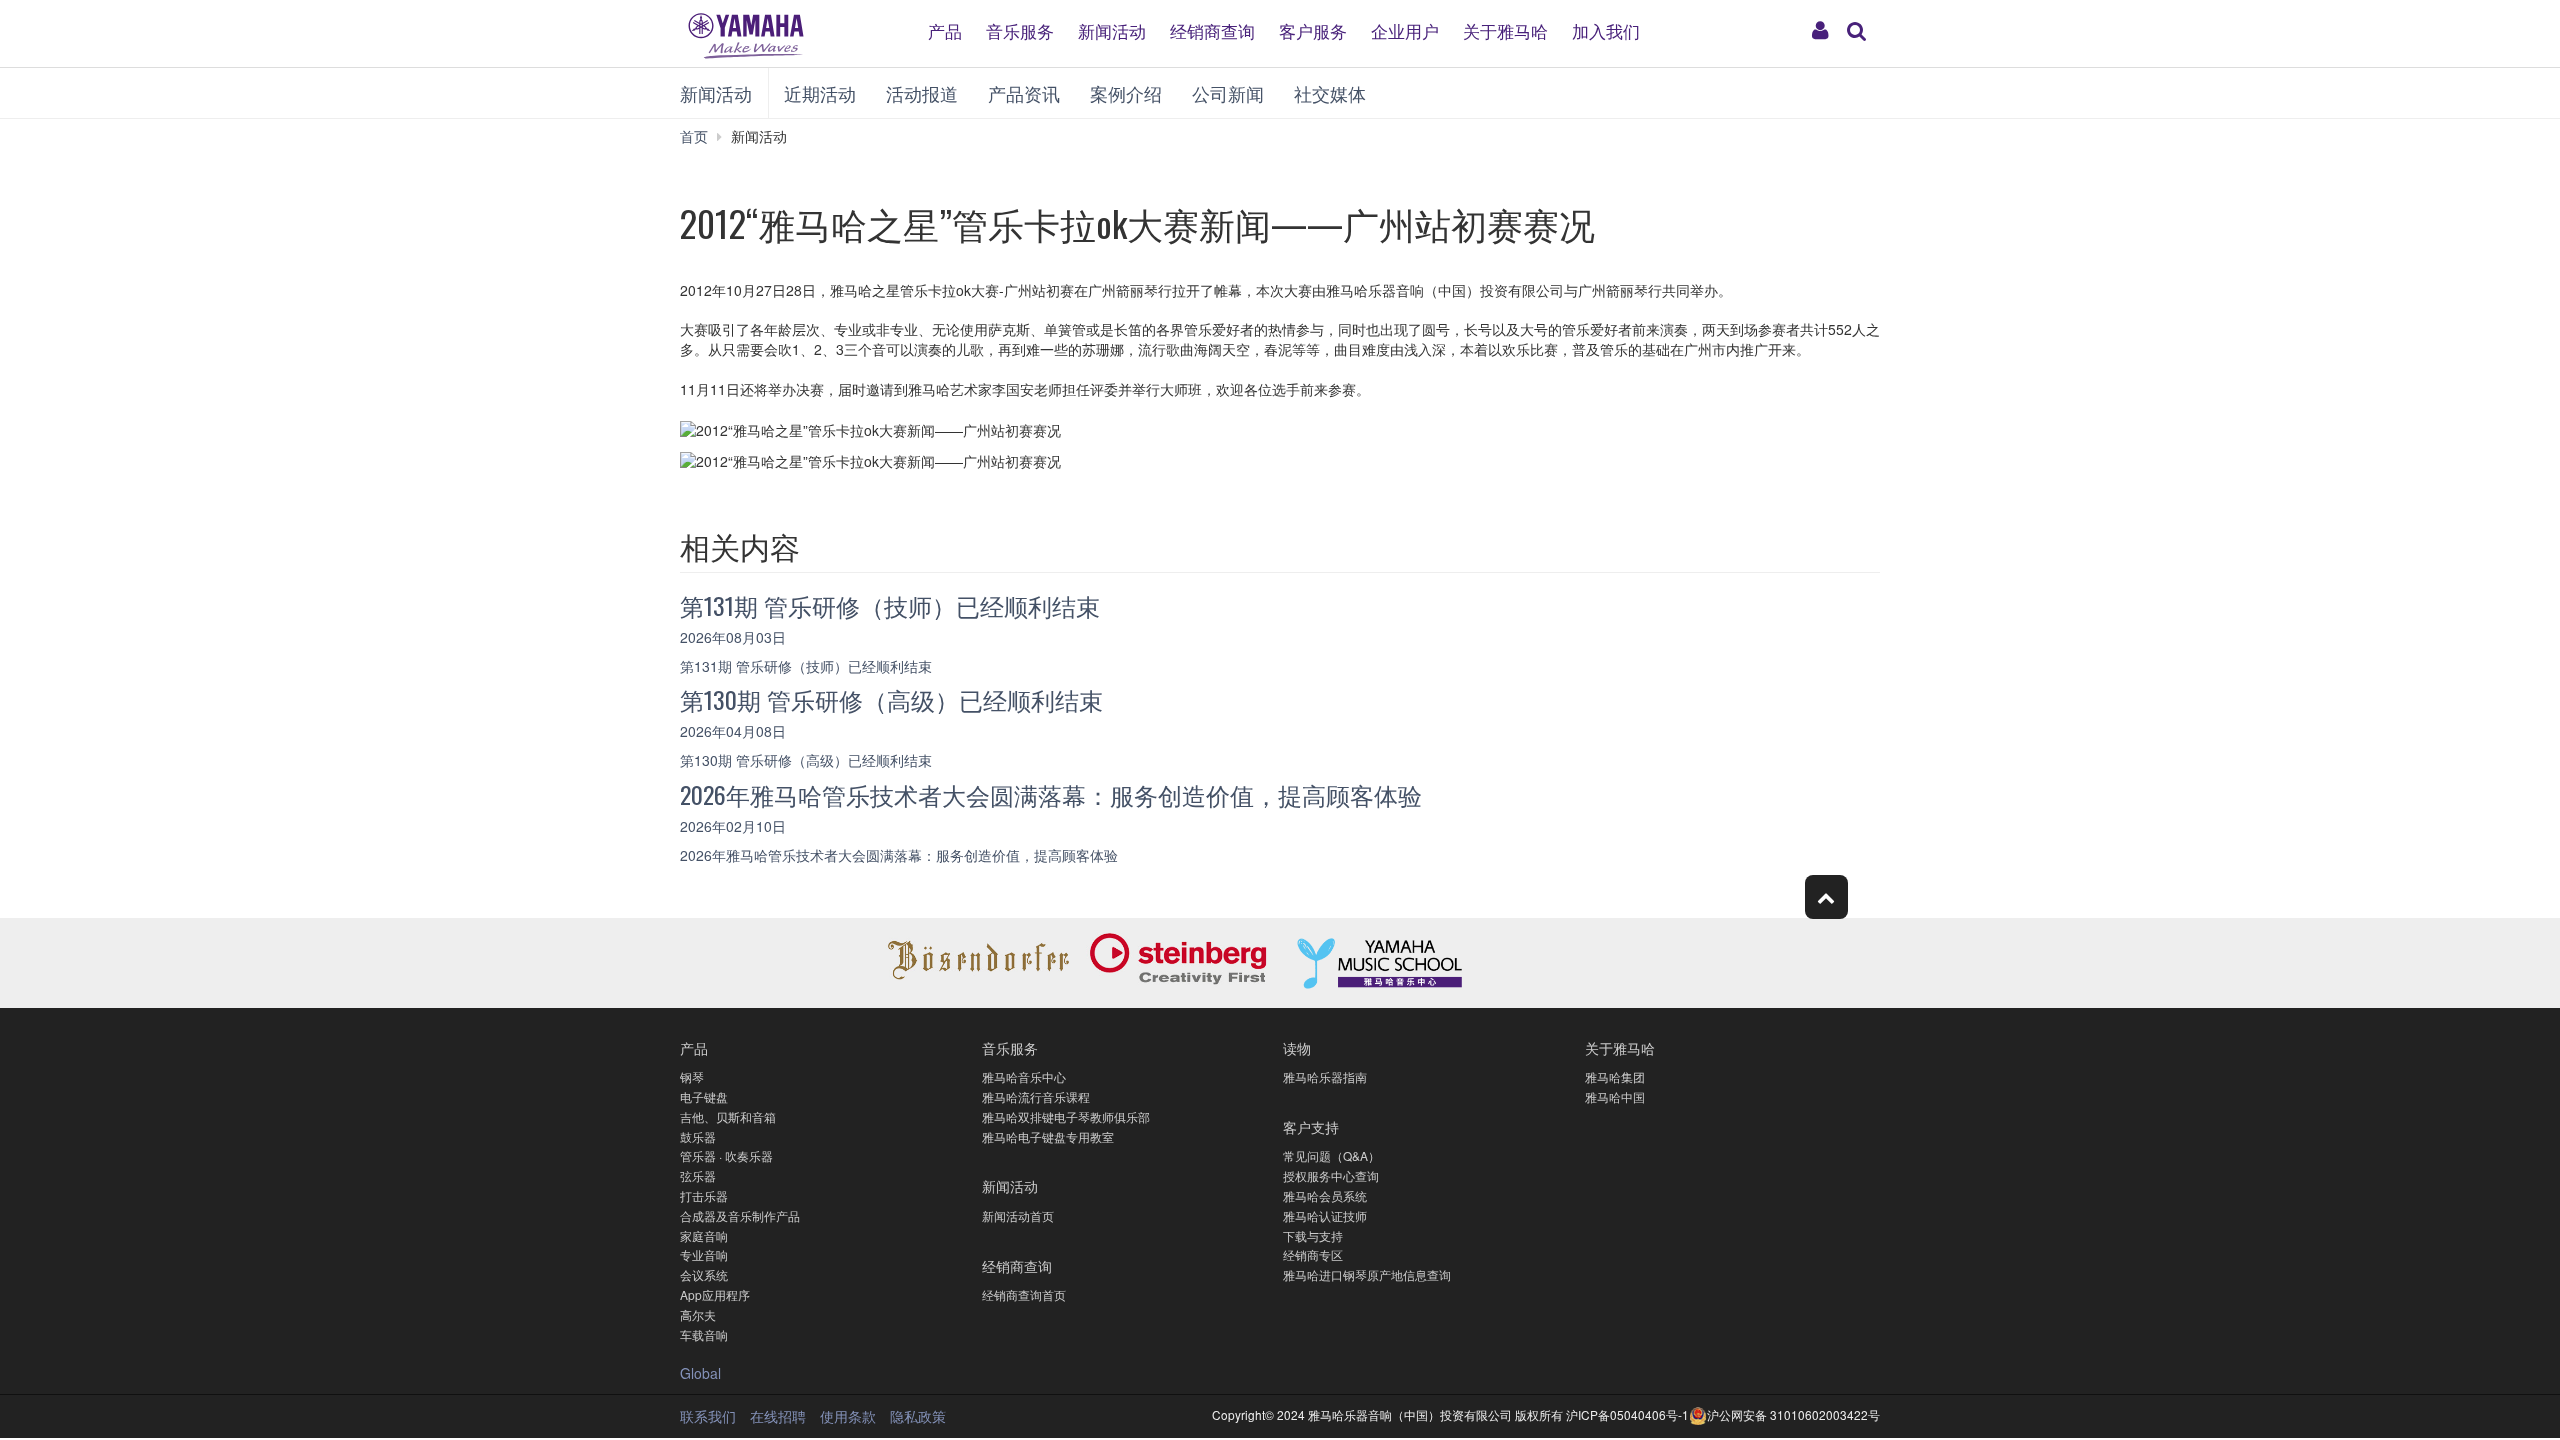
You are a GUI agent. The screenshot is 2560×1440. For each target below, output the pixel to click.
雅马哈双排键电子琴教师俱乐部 (1066, 1116)
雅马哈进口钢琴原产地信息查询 (1367, 1274)
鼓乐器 (698, 1136)
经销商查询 (1212, 29)
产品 (945, 29)
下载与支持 (1313, 1235)
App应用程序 (715, 1294)
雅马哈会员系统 (1325, 1195)
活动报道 (922, 93)
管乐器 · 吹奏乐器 (726, 1155)
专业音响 (704, 1254)
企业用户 (1405, 29)
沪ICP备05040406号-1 (1627, 1414)
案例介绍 (1126, 93)
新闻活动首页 (1018, 1215)
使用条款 (848, 1416)
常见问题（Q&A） (1331, 1155)
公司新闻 (1228, 93)
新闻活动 (1112, 29)
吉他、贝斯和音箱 (728, 1116)
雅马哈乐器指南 (1325, 1076)
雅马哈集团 (1615, 1076)
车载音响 (704, 1334)
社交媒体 (1330, 93)
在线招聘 (778, 1416)
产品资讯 (1024, 93)
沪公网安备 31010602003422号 (1793, 1414)
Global (700, 1373)
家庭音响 (704, 1235)
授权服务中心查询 (1331, 1175)
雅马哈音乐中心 (1024, 1076)
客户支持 (1311, 1126)
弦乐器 (698, 1175)
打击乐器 (704, 1195)
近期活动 (820, 93)
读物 (1297, 1047)
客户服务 (1313, 29)
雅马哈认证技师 (1325, 1215)
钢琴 (692, 1076)
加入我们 (1606, 29)
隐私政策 (918, 1416)
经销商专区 (1313, 1254)
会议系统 (704, 1274)
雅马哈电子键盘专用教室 (1048, 1136)
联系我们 (708, 1416)
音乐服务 (1020, 29)
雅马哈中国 (1615, 1096)
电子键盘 (704, 1096)
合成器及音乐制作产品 (740, 1215)
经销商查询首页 (1024, 1294)
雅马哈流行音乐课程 (1036, 1096)
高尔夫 (698, 1314)
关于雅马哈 (1505, 29)
